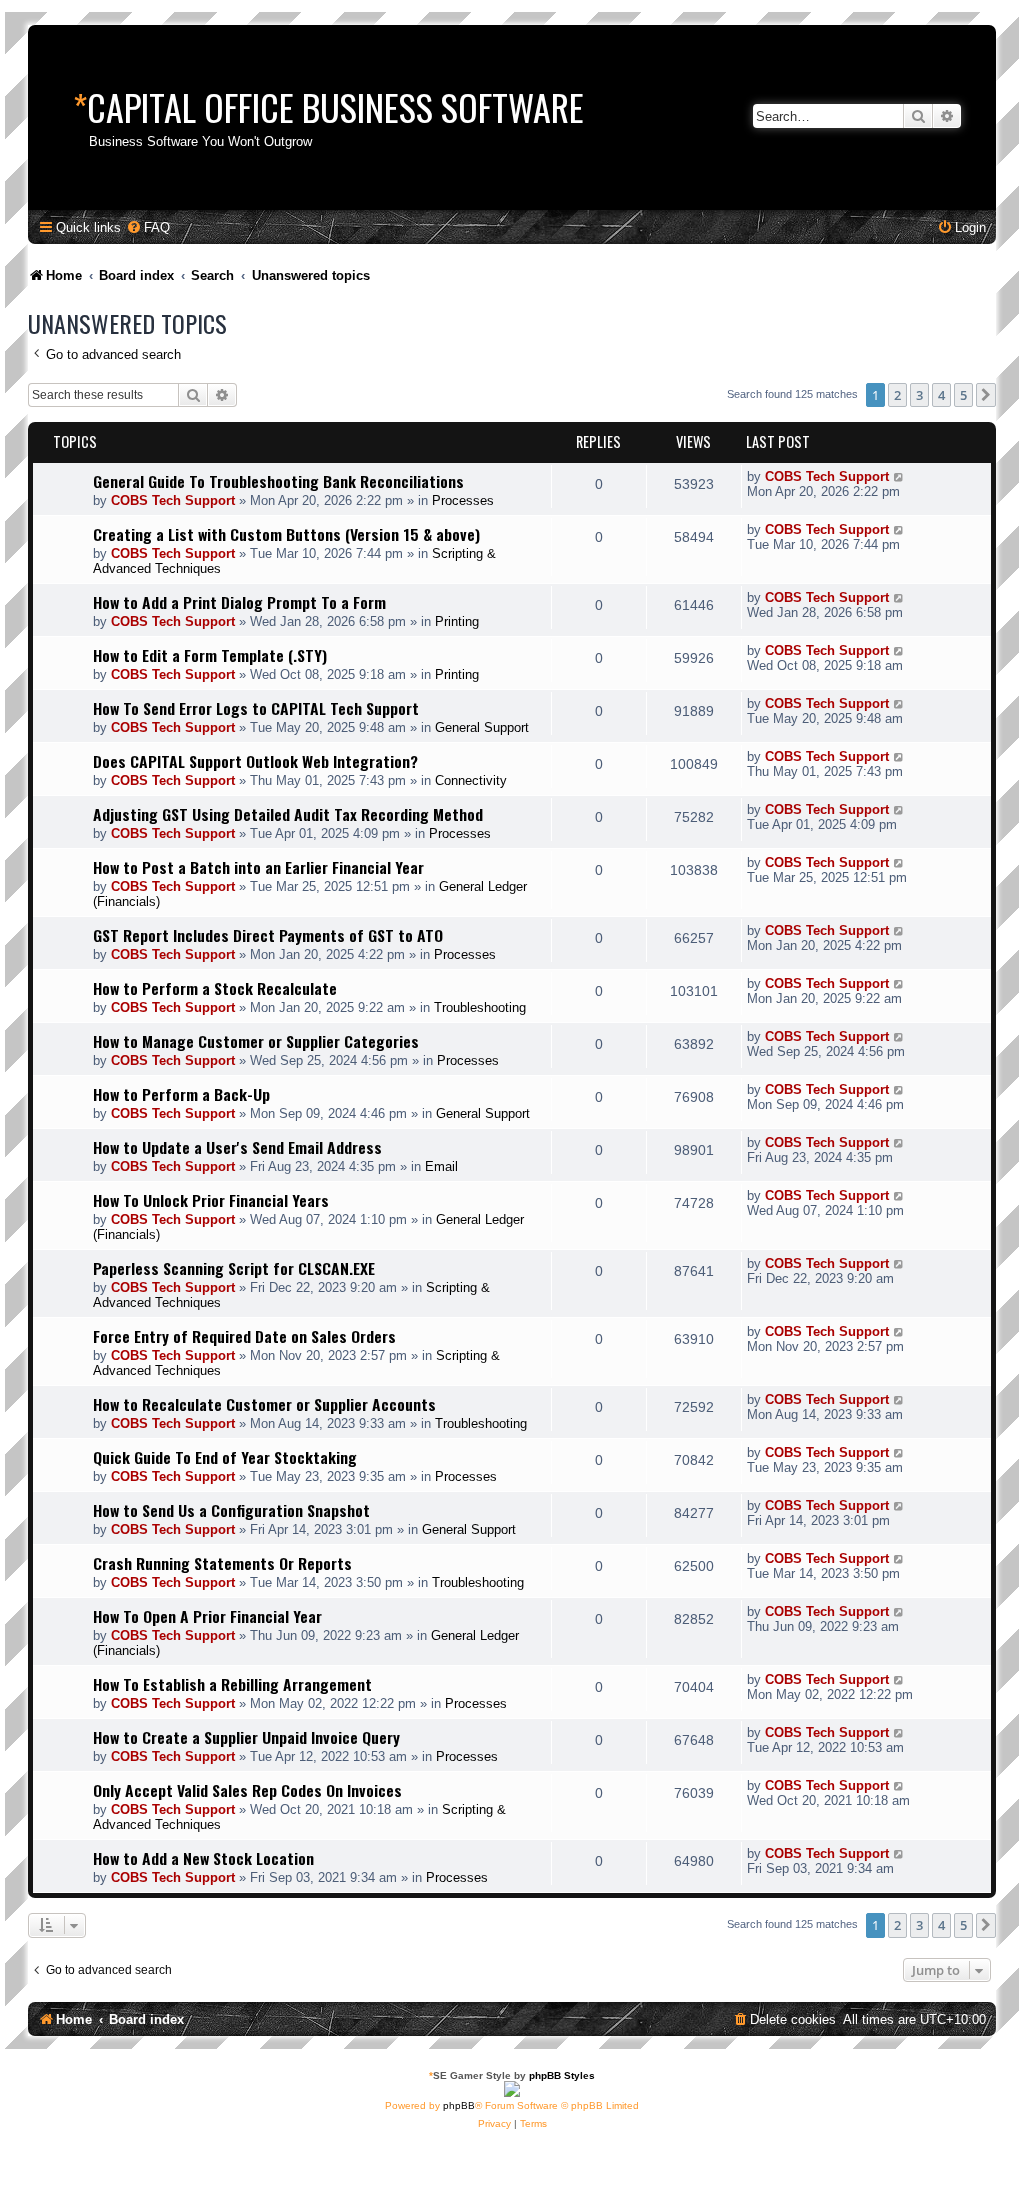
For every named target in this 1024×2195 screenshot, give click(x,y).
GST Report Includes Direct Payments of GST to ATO (268, 935)
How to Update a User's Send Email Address (237, 1147)
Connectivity (471, 780)
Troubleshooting (480, 1007)
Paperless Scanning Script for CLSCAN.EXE (234, 1268)
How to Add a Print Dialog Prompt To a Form (239, 602)
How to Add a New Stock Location (203, 1858)
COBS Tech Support (173, 500)
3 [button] (919, 395)
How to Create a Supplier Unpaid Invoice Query (246, 1737)
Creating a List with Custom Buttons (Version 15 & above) (286, 534)
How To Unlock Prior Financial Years (211, 1200)
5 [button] (963, 395)
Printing (457, 621)
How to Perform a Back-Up (181, 1094)
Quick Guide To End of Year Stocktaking (225, 1457)
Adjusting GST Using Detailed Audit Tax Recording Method (288, 814)
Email (441, 1166)
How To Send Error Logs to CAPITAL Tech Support (256, 708)
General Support (482, 727)
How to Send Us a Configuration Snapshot (231, 1510)
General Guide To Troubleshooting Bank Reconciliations (278, 481)
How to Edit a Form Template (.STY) (210, 655)
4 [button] (941, 395)
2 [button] (897, 395)
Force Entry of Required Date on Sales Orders (244, 1336)
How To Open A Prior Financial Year (207, 1616)
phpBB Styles (562, 2075)
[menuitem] (148, 227)
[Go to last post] (899, 476)
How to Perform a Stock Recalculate (215, 988)
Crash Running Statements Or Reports (222, 1563)
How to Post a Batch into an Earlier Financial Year (258, 867)
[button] (986, 395)
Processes (463, 500)
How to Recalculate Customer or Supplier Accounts (264, 1404)
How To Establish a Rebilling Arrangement (232, 1684)
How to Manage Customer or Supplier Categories (256, 1041)
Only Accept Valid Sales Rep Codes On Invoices (247, 1790)
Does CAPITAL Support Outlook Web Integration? (255, 761)
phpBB (459, 2105)
